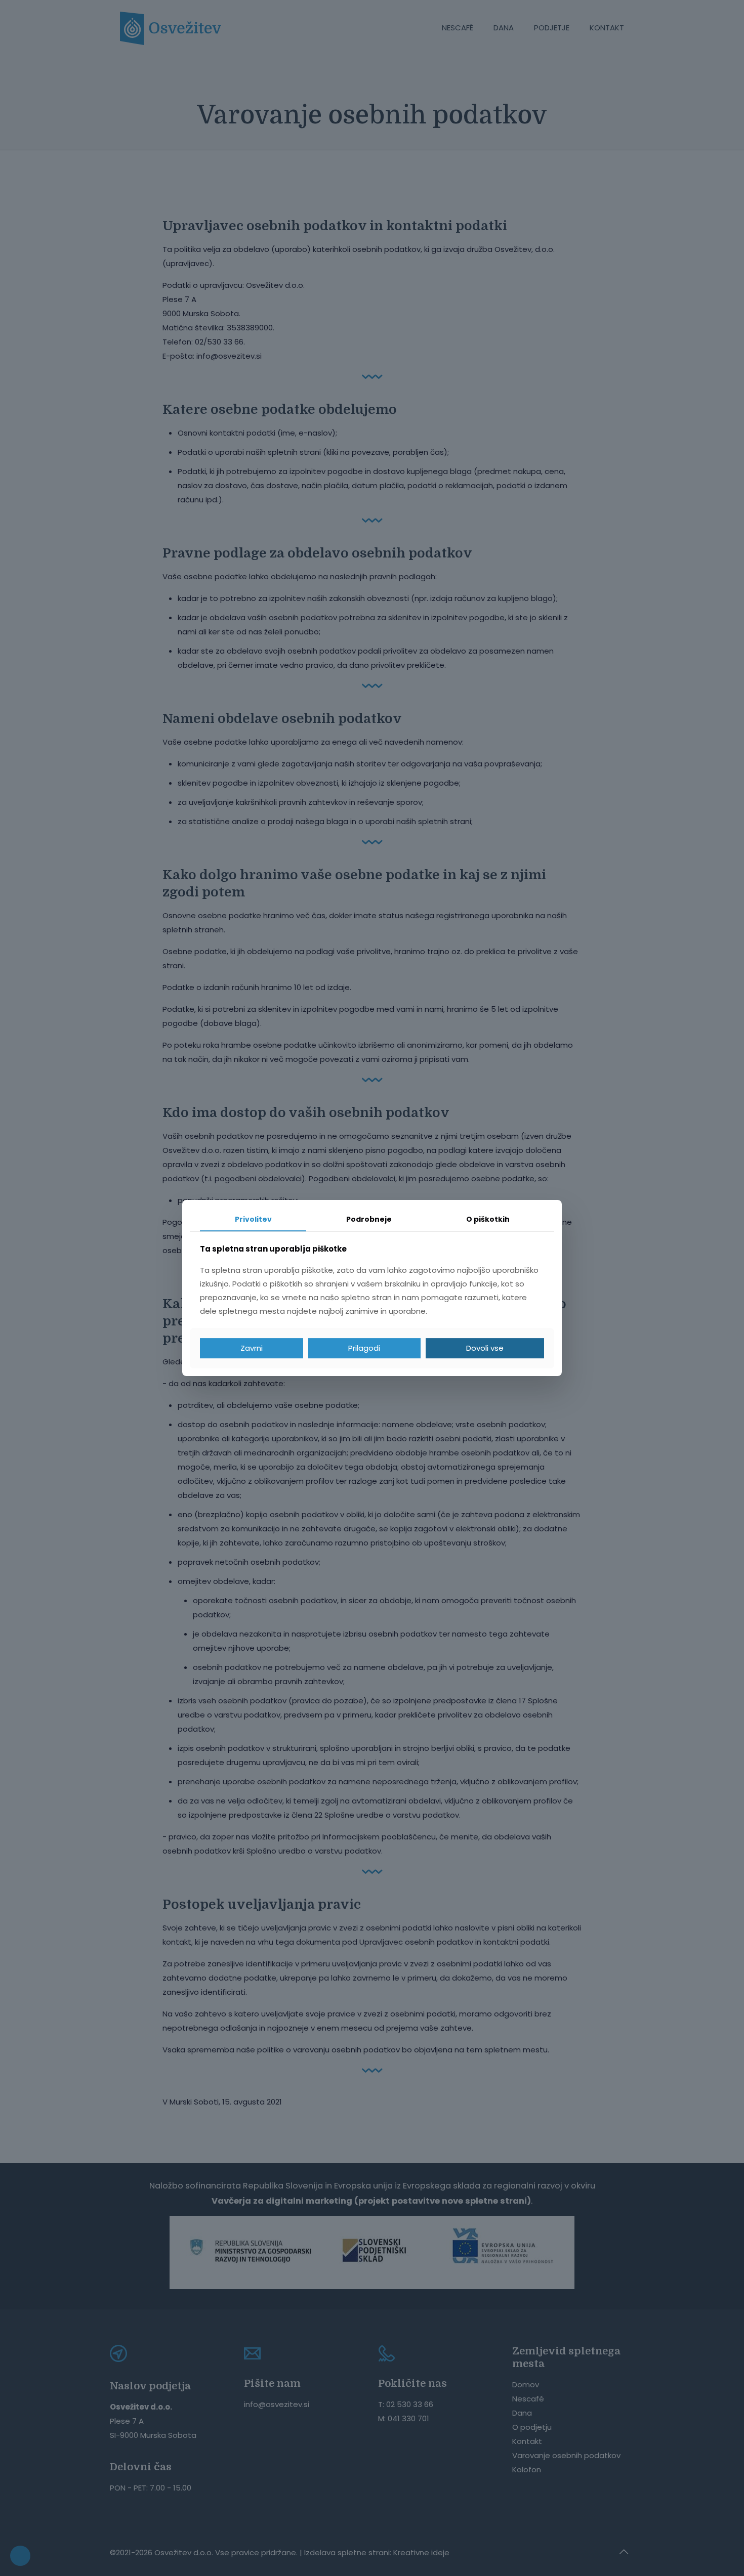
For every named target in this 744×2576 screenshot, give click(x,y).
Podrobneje (369, 1219)
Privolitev (253, 1219)
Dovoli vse (485, 1348)
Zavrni (252, 1348)
